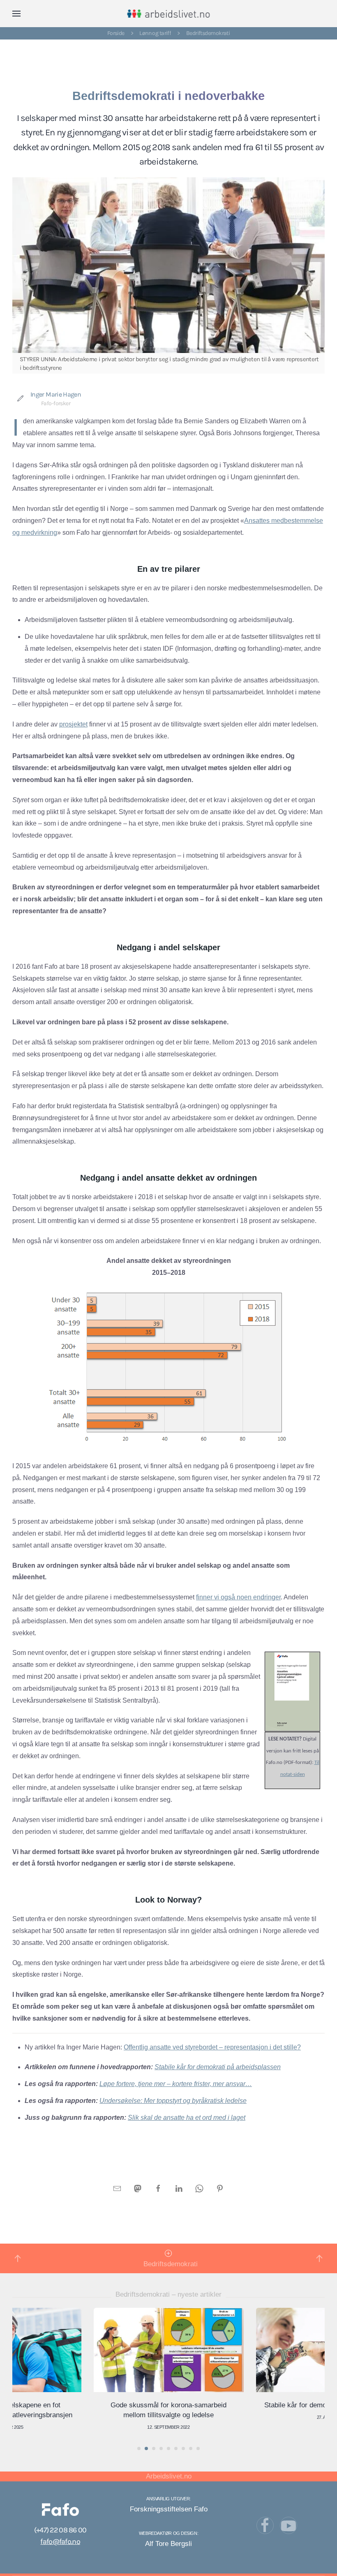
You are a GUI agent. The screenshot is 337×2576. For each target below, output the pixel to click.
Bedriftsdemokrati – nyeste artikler (168, 2294)
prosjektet (73, 724)
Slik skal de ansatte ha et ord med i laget (187, 2118)
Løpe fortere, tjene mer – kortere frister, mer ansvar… (176, 2084)
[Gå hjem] (169, 14)
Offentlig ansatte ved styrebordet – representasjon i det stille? (212, 2047)
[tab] (139, 2448)
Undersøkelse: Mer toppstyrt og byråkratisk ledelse (173, 2101)
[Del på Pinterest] (220, 2188)
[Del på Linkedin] (179, 2188)
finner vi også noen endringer (238, 1597)
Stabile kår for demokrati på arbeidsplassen (218, 2067)
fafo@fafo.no (60, 2541)
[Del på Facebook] (158, 2188)
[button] (16, 14)
